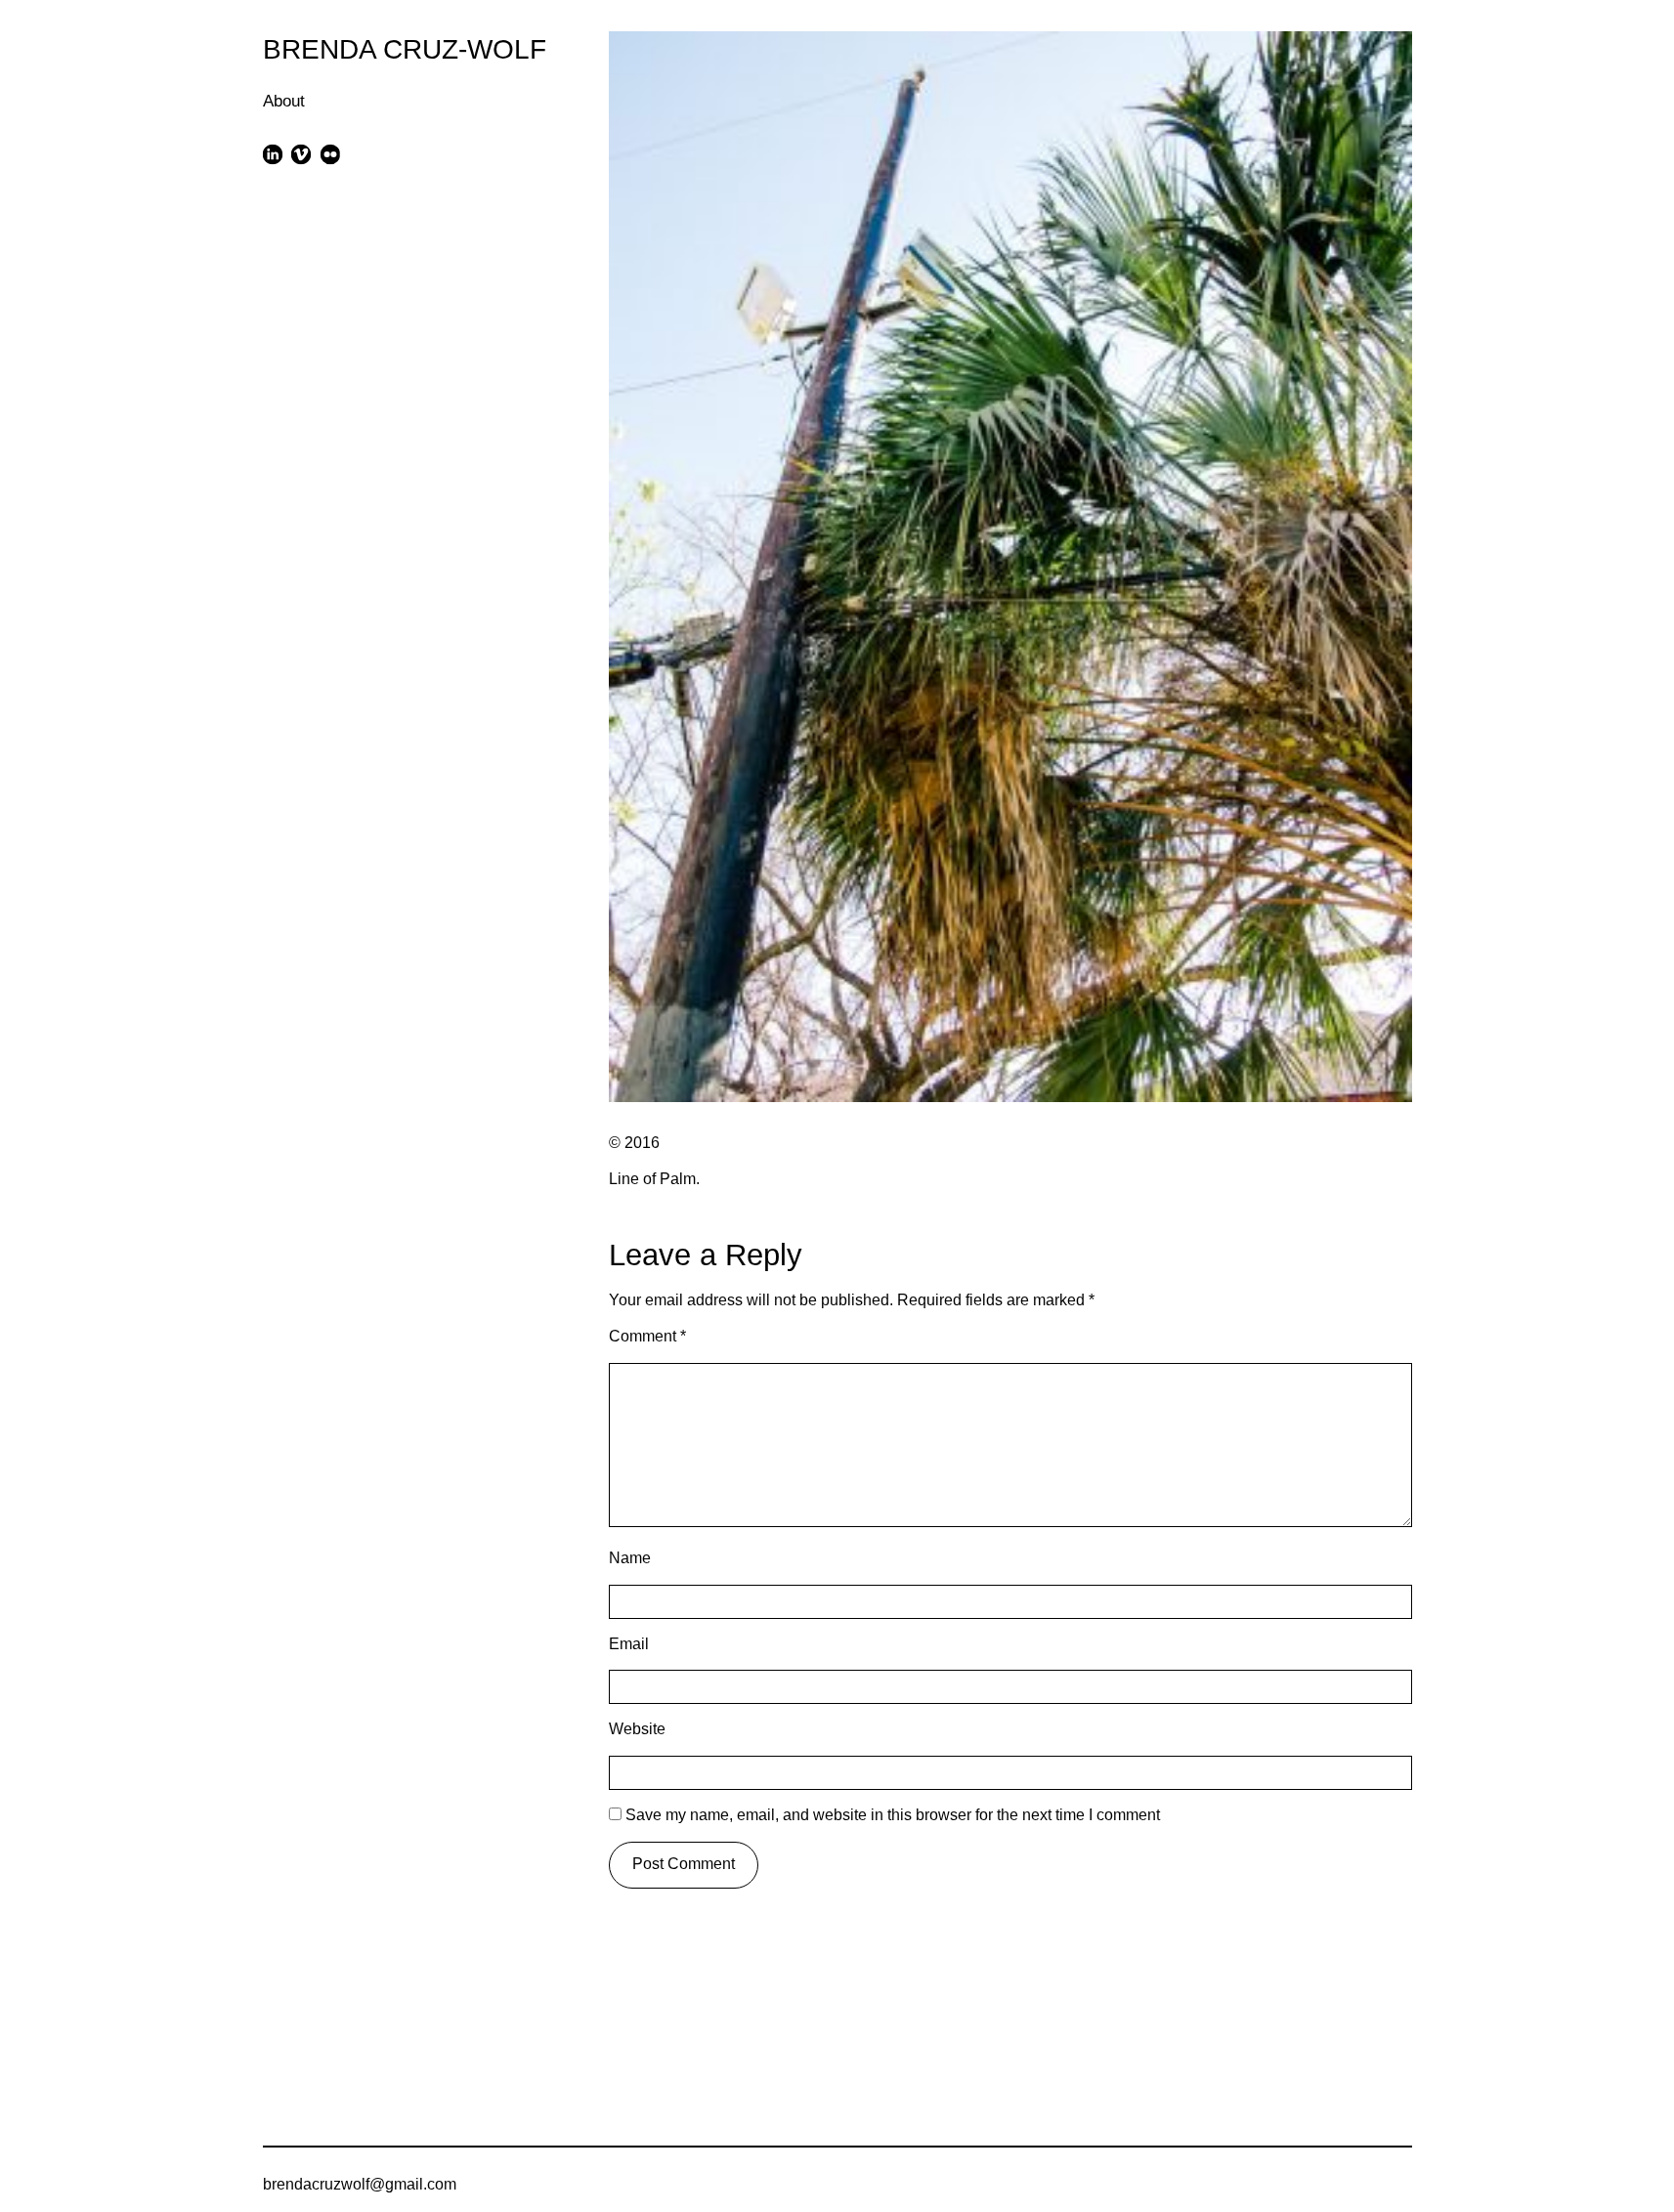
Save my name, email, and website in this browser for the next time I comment (893, 1815)
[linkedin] (273, 154)
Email (629, 1644)
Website (637, 1729)
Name (630, 1558)
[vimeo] (301, 154)
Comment (647, 1336)
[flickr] (330, 154)
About (284, 101)
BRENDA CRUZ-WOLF (405, 49)
